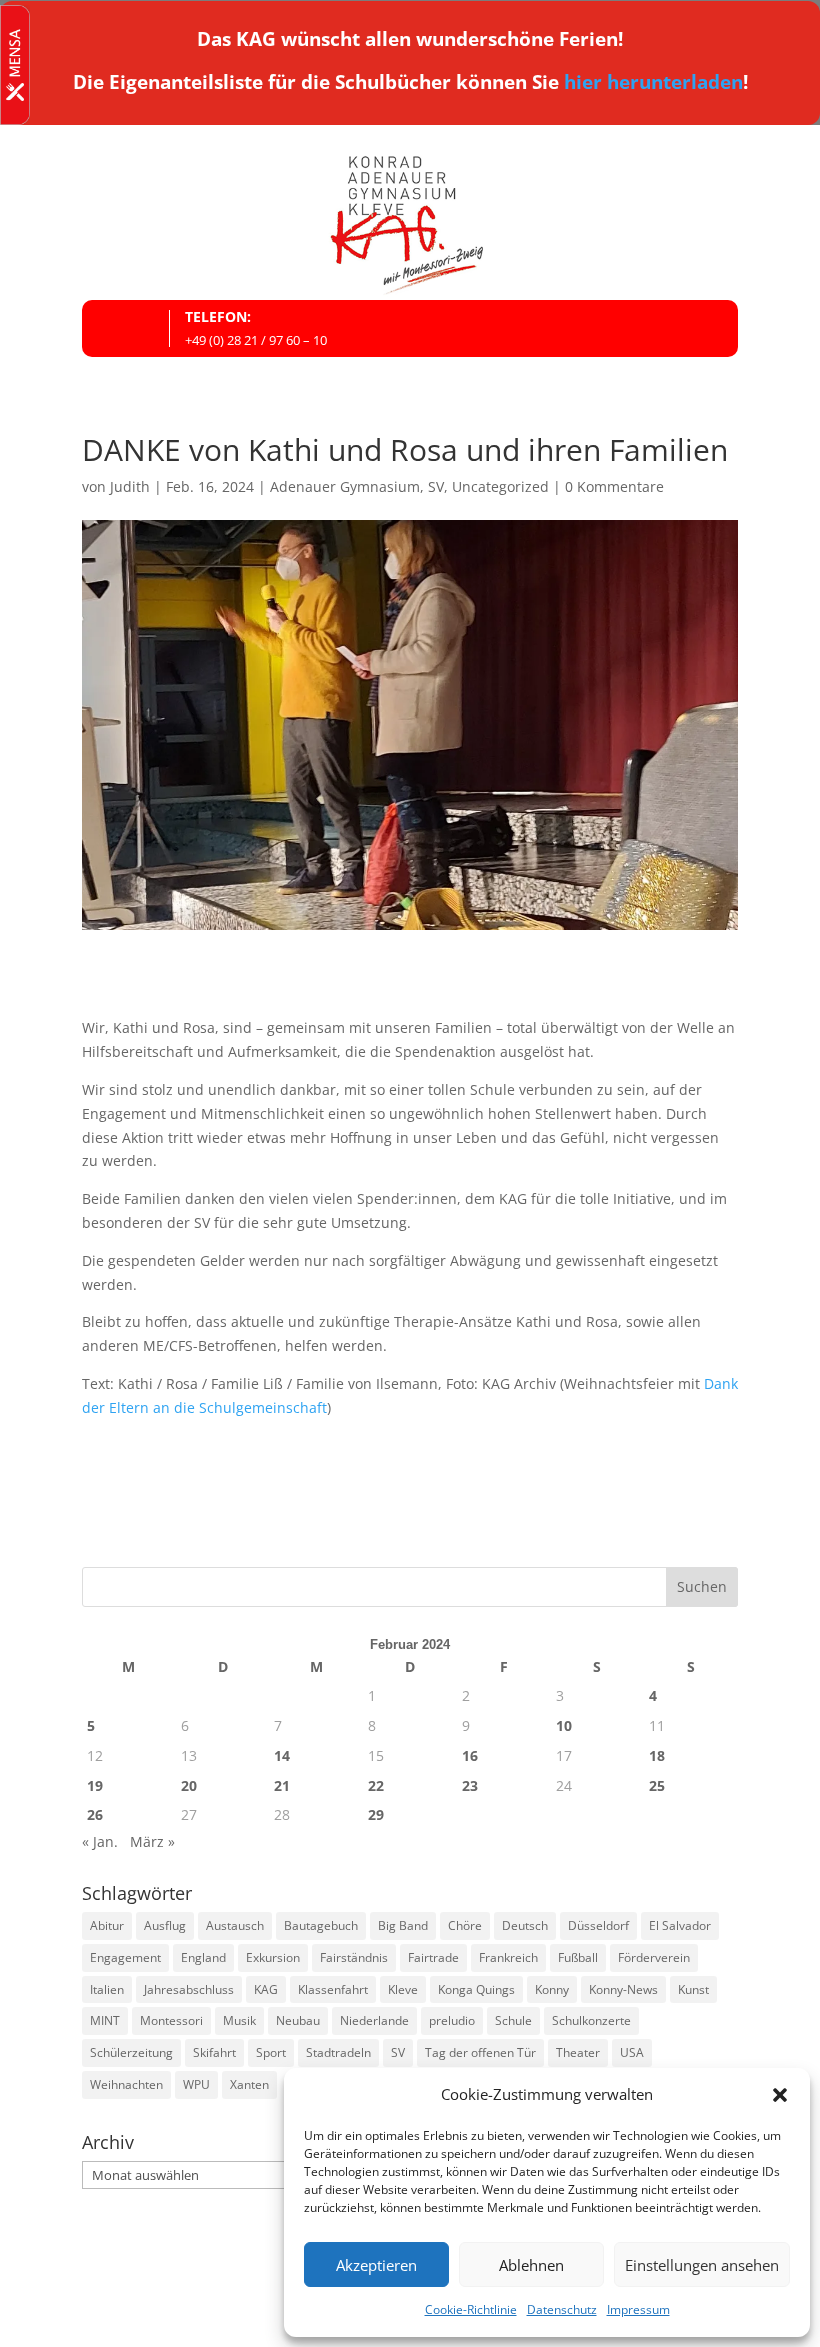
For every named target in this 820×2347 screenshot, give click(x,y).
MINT (105, 2020)
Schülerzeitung (131, 2052)
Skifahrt (214, 2052)
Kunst (693, 1989)
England (203, 1957)
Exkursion (273, 1957)
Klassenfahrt (333, 1989)
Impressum (638, 2309)
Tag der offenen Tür (480, 2052)
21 (282, 1785)
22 (376, 1785)
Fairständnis (354, 1957)
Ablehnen (531, 2265)
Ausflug (165, 1925)
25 (657, 1785)
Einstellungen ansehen (702, 2265)
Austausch (235, 1925)
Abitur (107, 1925)
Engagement (125, 1957)
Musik (239, 2020)
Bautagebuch (321, 1925)
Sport (271, 2052)
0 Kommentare (614, 486)
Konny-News (623, 1989)
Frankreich (508, 1957)
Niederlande (374, 2020)
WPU (196, 2084)
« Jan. (100, 1841)
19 (95, 1785)
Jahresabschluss (189, 1989)
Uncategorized (500, 486)
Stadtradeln (338, 2052)
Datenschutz (562, 2309)
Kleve (403, 1989)
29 (376, 1814)
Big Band (403, 1925)
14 (282, 1755)
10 (564, 1725)
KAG (266, 1989)
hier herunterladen (653, 82)
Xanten (249, 2084)
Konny (552, 1989)
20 (189, 1785)
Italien (107, 1989)
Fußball (578, 1957)
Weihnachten (126, 2084)
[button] (780, 2095)
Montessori (171, 2020)
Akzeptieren (376, 2265)
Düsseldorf (598, 1925)
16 (470, 1755)
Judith (130, 486)
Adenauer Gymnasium (345, 486)
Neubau (298, 2020)
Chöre (465, 1925)
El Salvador (680, 1925)
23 (470, 1785)
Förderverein (654, 1957)
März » (152, 1841)
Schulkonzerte (591, 2020)
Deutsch (525, 1925)
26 (95, 1814)
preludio (452, 2020)
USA (632, 2052)
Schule (513, 2020)
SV (436, 486)
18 (657, 1755)
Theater (578, 2052)
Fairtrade (433, 1957)
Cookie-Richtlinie (471, 2309)
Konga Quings (476, 1989)
